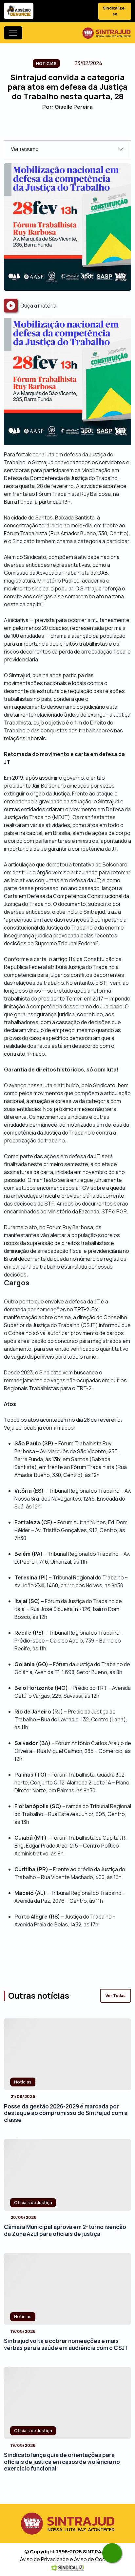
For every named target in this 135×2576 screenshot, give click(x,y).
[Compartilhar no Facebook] (50, 129)
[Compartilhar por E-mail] (73, 129)
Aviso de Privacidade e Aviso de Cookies (68, 2559)
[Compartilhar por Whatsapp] (85, 129)
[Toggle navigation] (13, 33)
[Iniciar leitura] (11, 306)
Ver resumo (25, 149)
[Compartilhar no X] (62, 129)
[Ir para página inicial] (106, 33)
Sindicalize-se (115, 11)
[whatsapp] (112, 2553)
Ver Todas (116, 1996)
